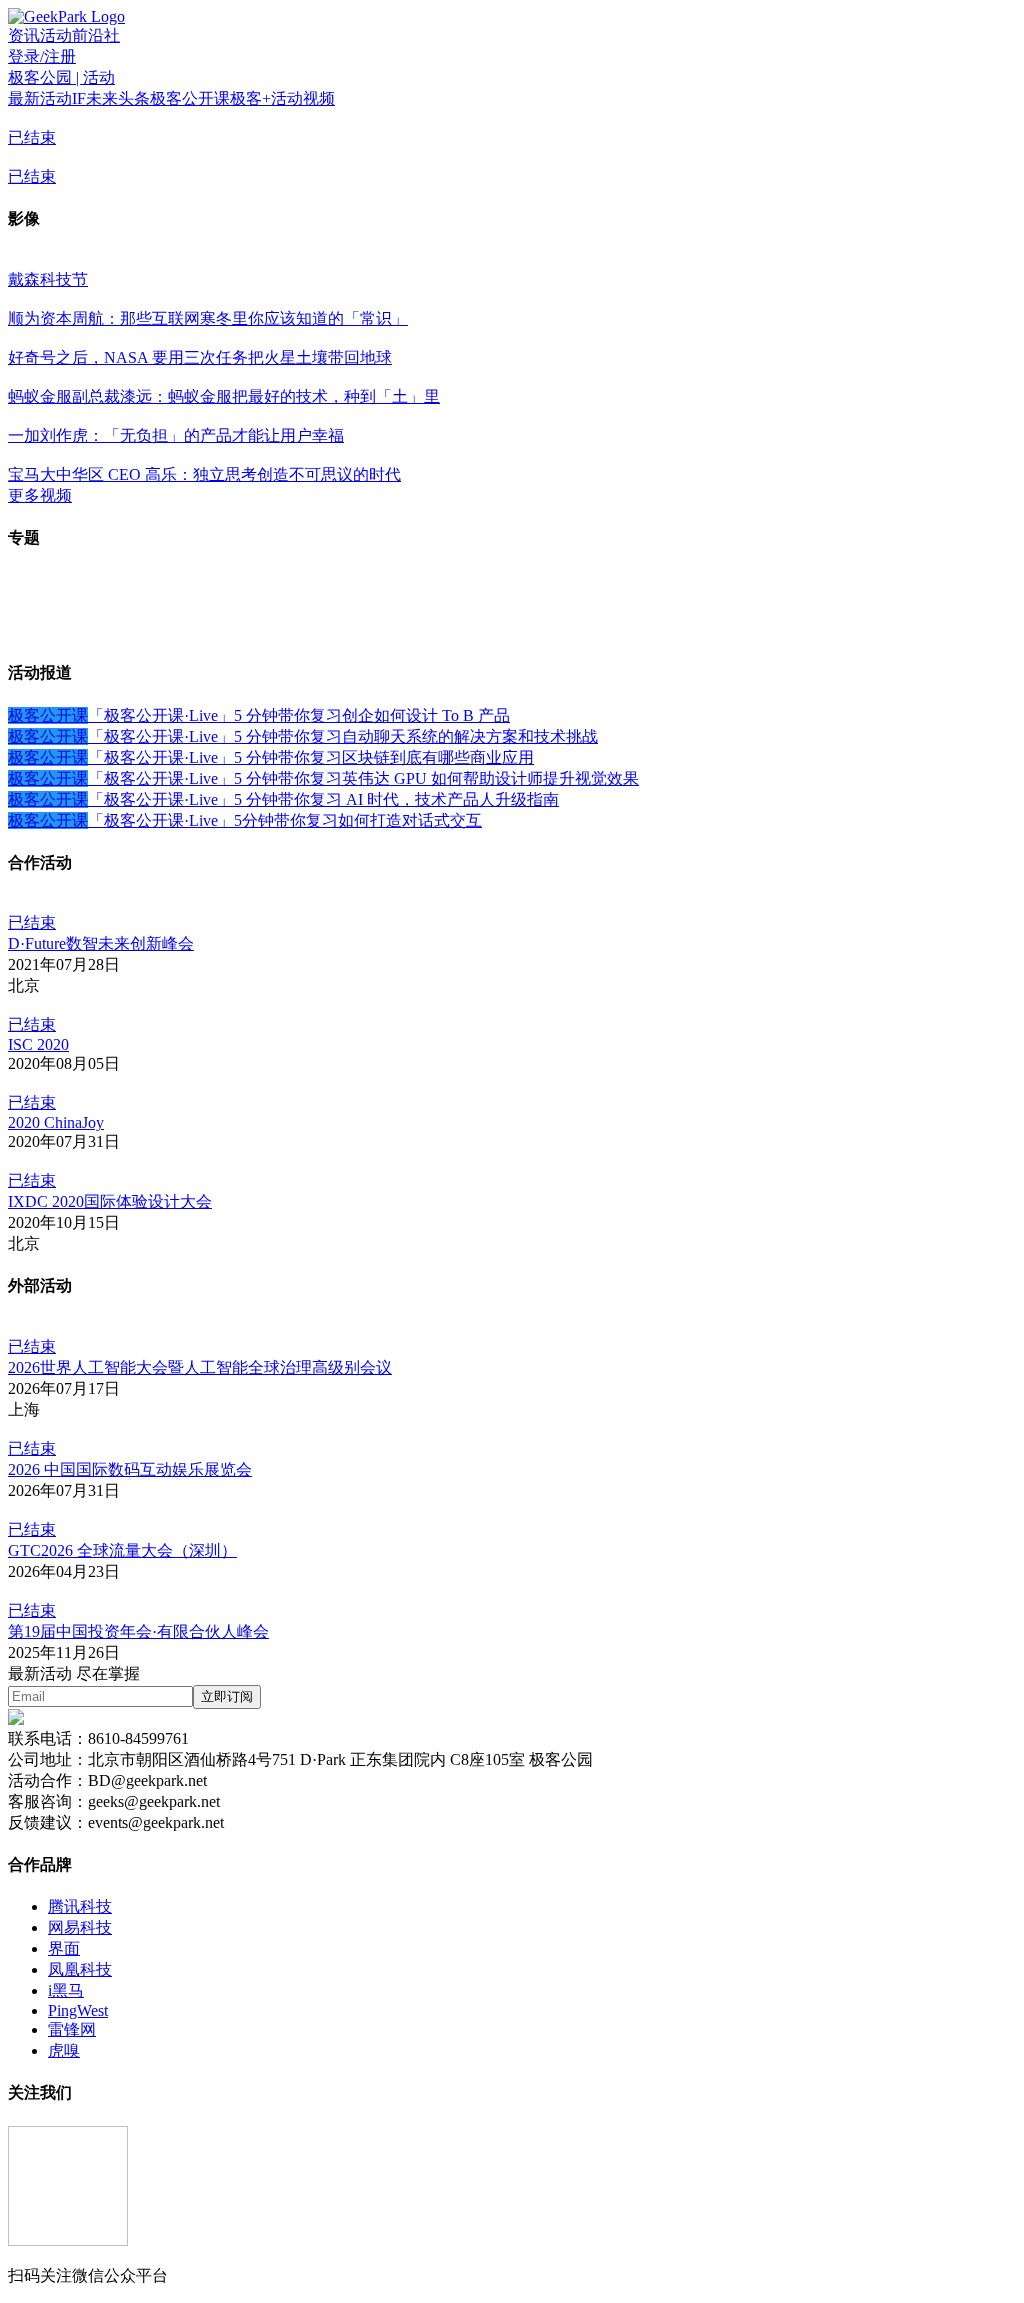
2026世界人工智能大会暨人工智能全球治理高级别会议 (200, 1367)
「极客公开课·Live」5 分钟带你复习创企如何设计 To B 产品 (299, 715)
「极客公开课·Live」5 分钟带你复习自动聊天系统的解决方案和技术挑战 (343, 736)
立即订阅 (227, 1696)
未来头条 (118, 98)
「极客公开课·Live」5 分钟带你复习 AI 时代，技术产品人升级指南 (323, 799)
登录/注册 (42, 56)
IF (79, 98)
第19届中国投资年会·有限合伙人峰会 (138, 1631)
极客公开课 (190, 98)
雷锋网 (72, 2029)
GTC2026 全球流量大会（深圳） (122, 1550)
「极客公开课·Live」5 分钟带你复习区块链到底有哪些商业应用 (311, 757)
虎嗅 (64, 2050)
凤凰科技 (80, 1969)
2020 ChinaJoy (56, 1122)
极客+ (250, 98)
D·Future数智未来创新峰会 (101, 943)
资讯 (24, 35)
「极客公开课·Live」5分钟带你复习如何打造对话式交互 (285, 820)
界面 (64, 1948)
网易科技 (80, 1927)
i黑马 (66, 1990)
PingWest (78, 2010)
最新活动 (40, 98)
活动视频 (303, 98)
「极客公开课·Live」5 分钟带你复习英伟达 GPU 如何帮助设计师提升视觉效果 (363, 778)
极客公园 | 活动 (61, 77)
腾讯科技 (80, 1906)
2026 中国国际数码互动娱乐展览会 (130, 1469)
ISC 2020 (38, 1044)
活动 (56, 35)
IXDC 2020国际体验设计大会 (110, 1201)
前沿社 (96, 35)
